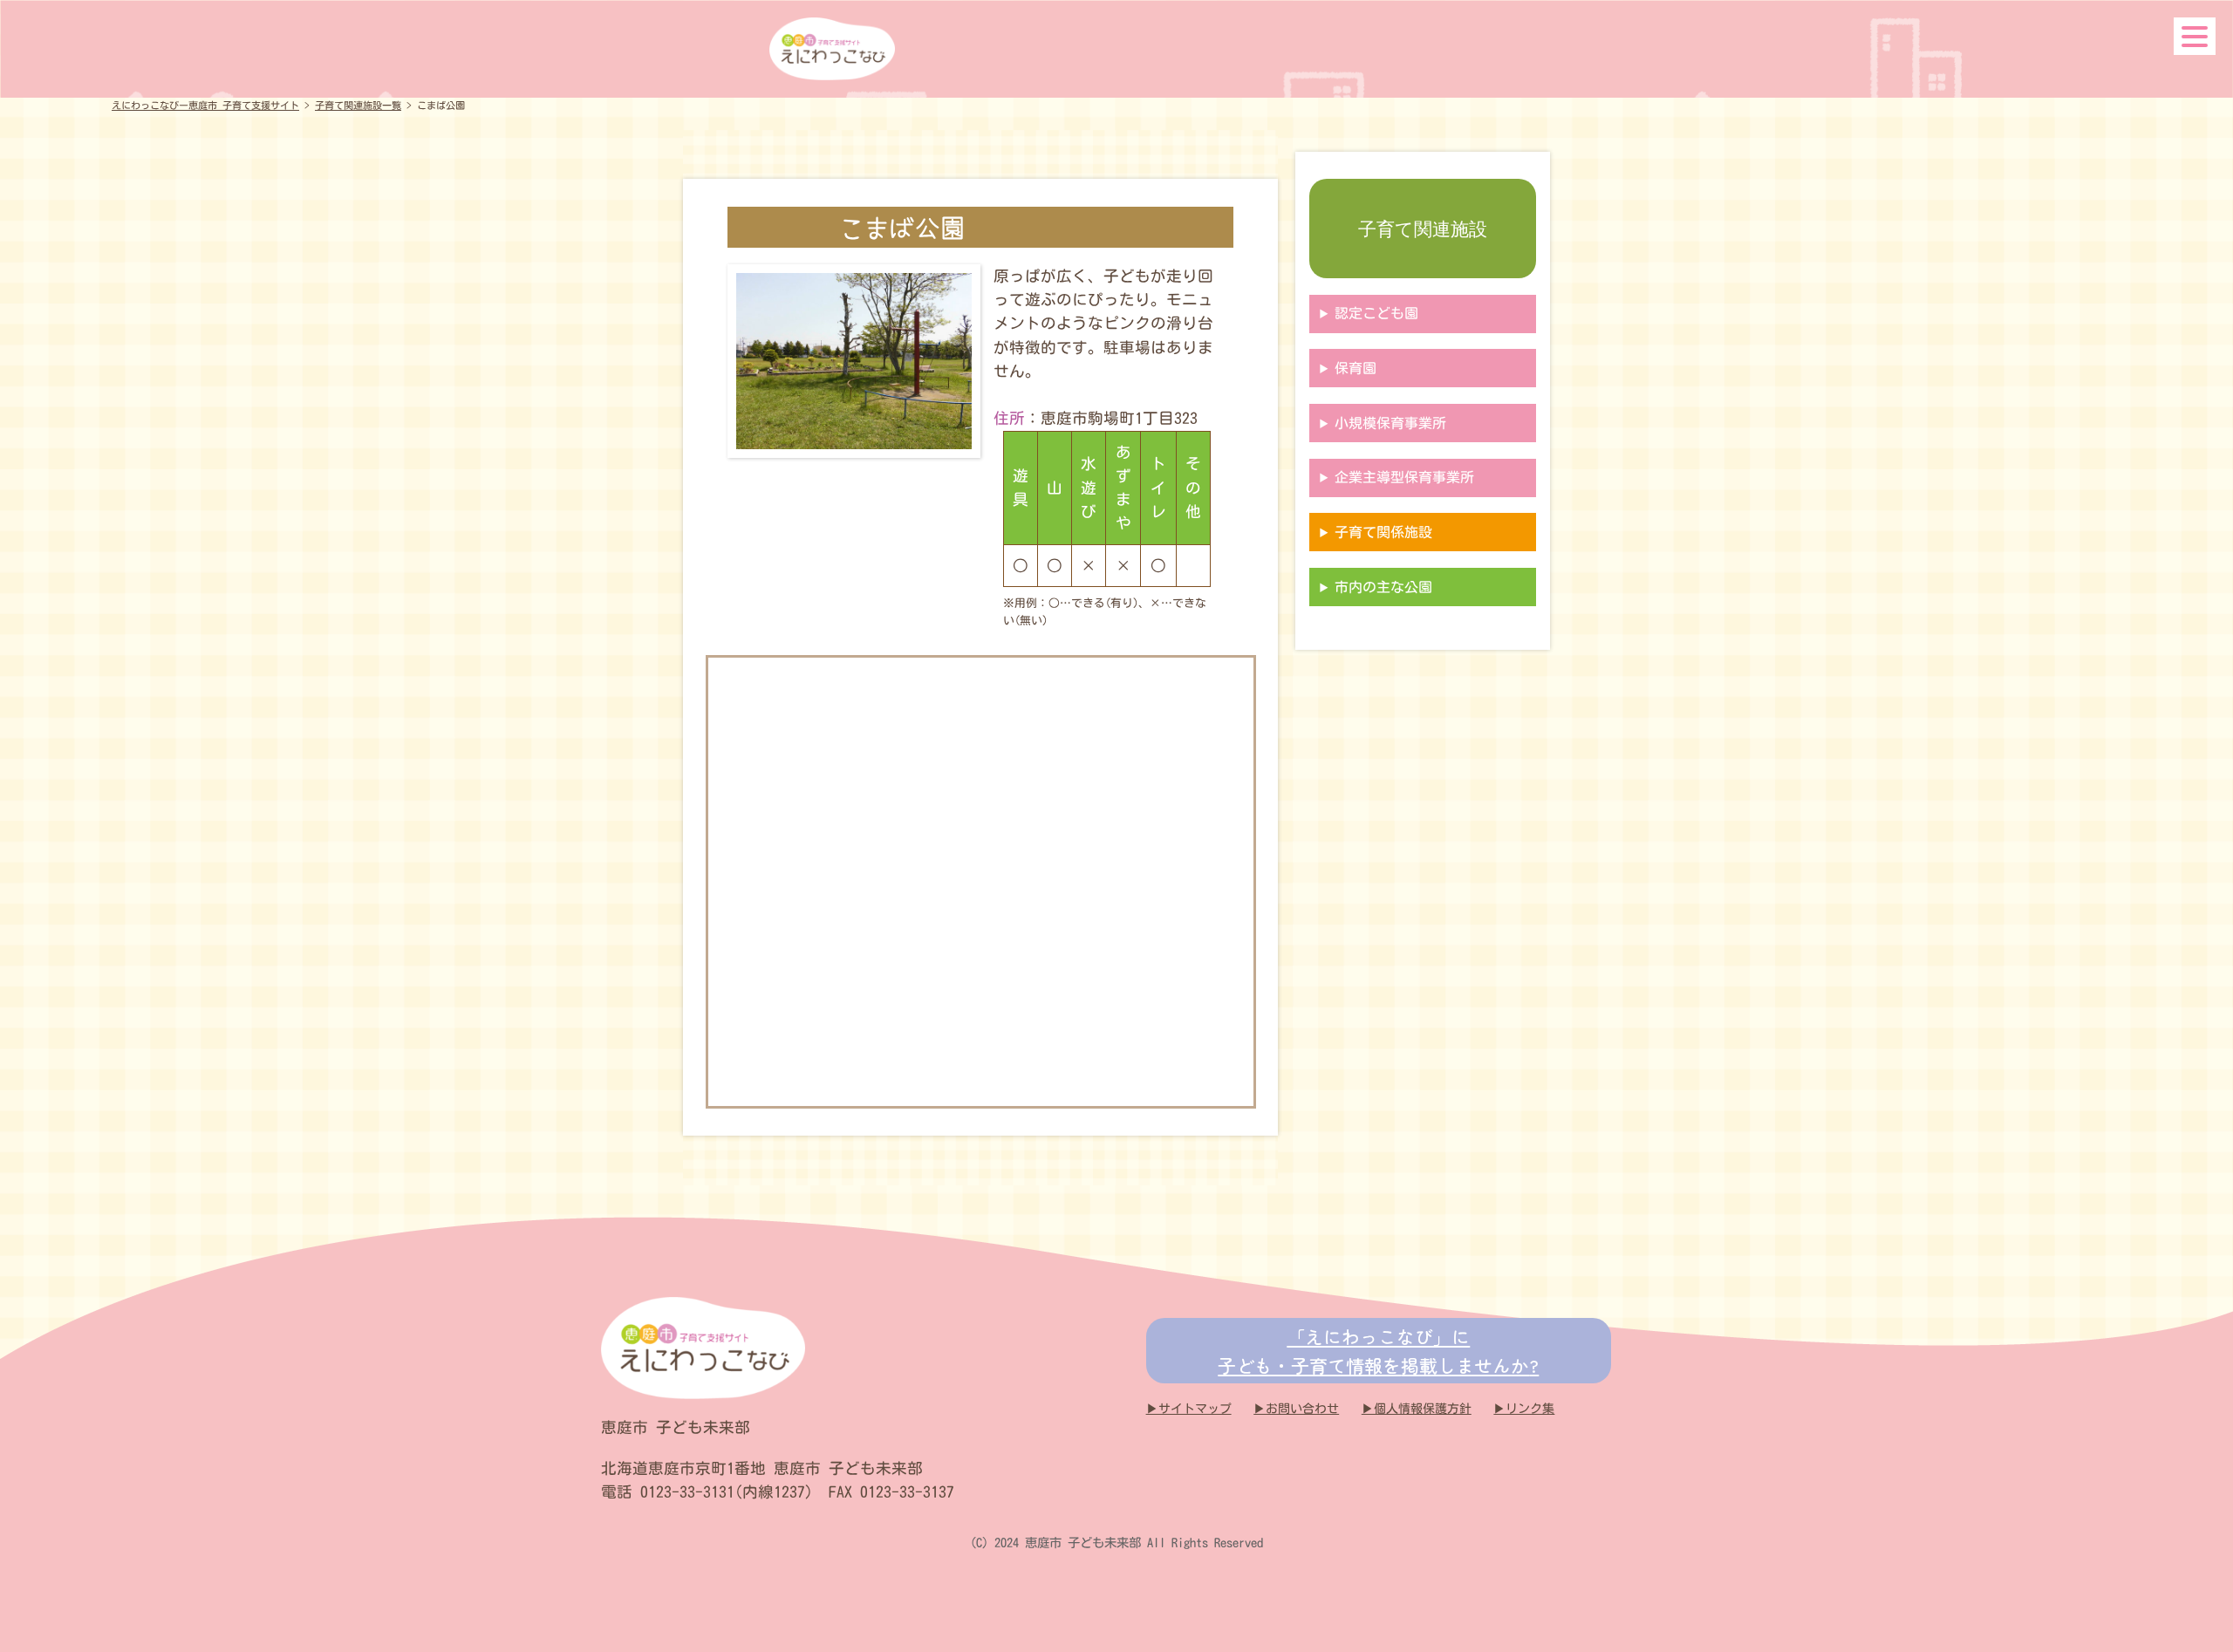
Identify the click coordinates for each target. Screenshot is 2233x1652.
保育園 (1356, 368)
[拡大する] (940, 304)
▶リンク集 (1524, 1409)
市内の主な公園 (1383, 587)
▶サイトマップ (1189, 1409)
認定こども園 (1376, 313)
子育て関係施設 (1383, 532)
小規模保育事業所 (1390, 423)
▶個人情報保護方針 (1417, 1409)
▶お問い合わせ (1296, 1409)
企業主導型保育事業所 (1404, 477)
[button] (2195, 36)
